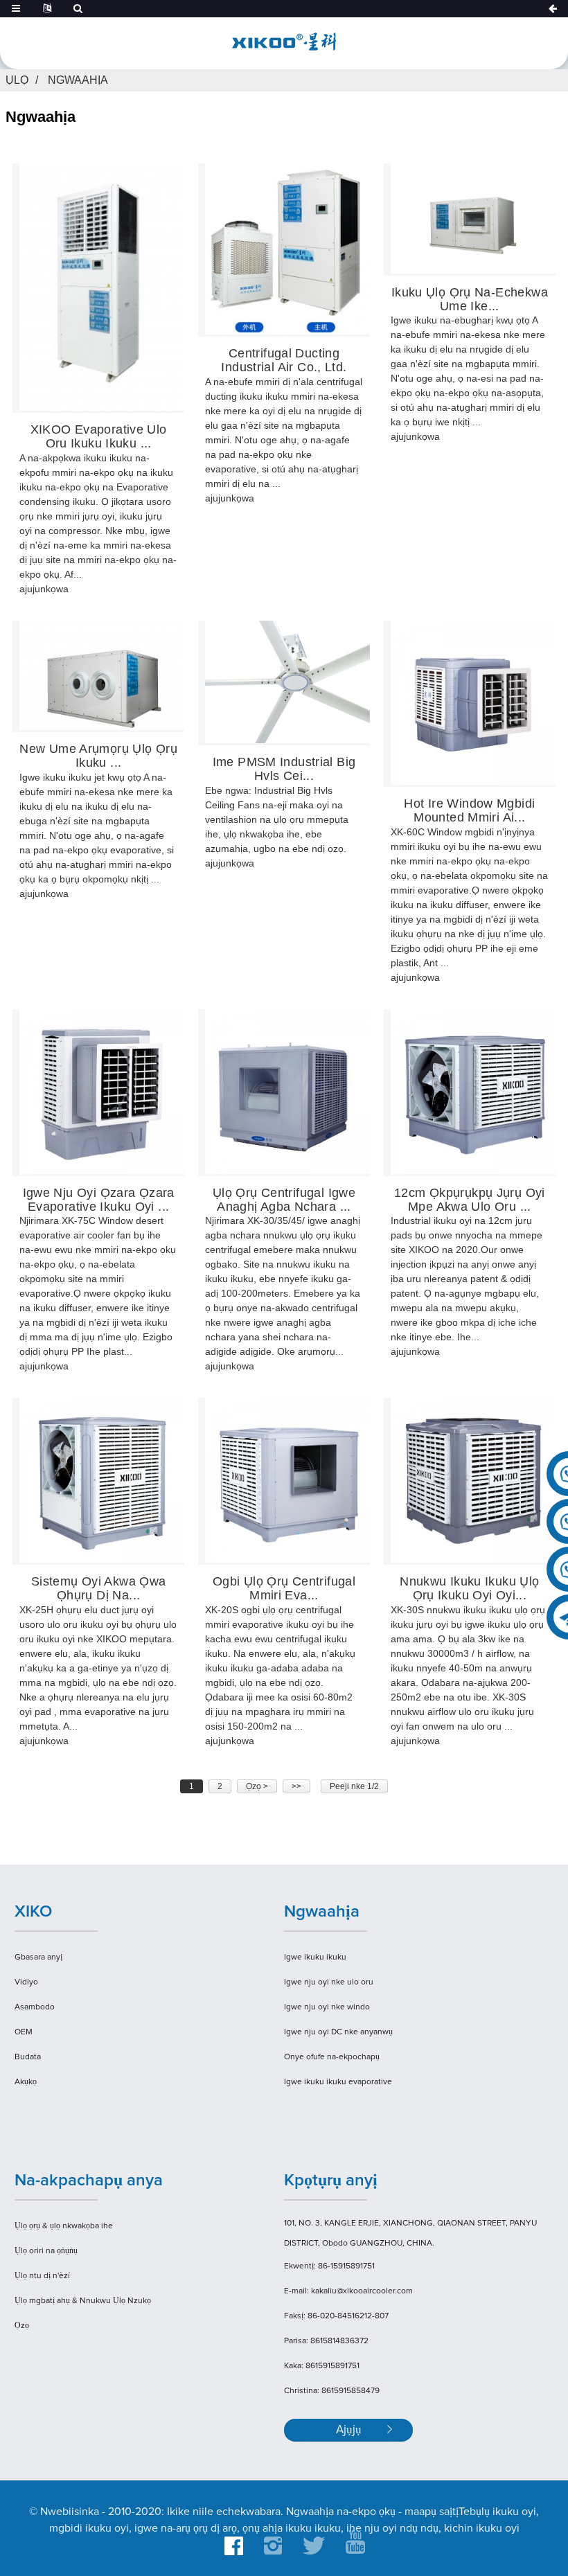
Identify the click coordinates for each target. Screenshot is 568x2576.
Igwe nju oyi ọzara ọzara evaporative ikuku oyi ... (99, 1200)
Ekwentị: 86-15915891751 (329, 2266)
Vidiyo (26, 1982)
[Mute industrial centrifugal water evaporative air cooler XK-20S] (287, 1480)
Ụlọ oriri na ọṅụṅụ (46, 2251)
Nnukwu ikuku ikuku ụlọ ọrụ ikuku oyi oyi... (469, 1589)
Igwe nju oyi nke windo (327, 2007)
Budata (28, 2057)
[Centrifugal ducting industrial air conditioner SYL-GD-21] (287, 249)
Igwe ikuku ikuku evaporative (338, 2082)
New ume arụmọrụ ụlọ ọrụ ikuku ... (98, 756)
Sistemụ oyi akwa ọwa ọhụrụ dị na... (99, 1589)
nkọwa (54, 589)
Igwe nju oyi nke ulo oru (329, 1982)
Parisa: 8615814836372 (326, 2341)
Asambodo (35, 2007)
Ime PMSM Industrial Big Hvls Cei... (284, 769)
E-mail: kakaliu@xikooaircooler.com (348, 2291)
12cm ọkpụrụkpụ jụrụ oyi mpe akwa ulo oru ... (470, 1200)
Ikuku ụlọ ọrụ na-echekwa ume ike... (470, 300)
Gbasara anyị (38, 1957)
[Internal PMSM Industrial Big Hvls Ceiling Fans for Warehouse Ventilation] (287, 682)
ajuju (30, 589)
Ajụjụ (349, 2430)
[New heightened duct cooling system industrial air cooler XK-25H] (102, 1480)
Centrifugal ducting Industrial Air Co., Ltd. (284, 361)
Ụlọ (17, 80)
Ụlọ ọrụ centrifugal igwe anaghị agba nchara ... (284, 1200)
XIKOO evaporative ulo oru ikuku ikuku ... (99, 437)
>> (296, 1786)
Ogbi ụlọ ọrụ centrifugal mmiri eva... (284, 1589)
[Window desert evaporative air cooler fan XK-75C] (102, 1092)
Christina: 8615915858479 (332, 2391)
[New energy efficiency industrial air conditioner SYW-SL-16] (102, 676)
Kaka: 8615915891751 (322, 2366)
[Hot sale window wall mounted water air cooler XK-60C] (473, 703)
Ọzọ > (257, 1786)
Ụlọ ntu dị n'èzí (42, 2276)
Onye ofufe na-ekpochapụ (332, 2057)
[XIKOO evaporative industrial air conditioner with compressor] (102, 287)
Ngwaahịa (78, 80)
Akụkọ (26, 2082)
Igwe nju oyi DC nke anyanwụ (338, 2032)
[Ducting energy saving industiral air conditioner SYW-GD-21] (473, 219)
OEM (24, 2032)
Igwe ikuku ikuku (315, 1957)
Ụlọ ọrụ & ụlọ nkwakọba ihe (64, 2226)
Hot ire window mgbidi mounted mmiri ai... (469, 811)
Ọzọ (22, 2326)
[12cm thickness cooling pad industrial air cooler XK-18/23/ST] (473, 1092)
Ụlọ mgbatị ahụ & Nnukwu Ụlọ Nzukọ (83, 2301)
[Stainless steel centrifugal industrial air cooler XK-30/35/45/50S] (287, 1092)
